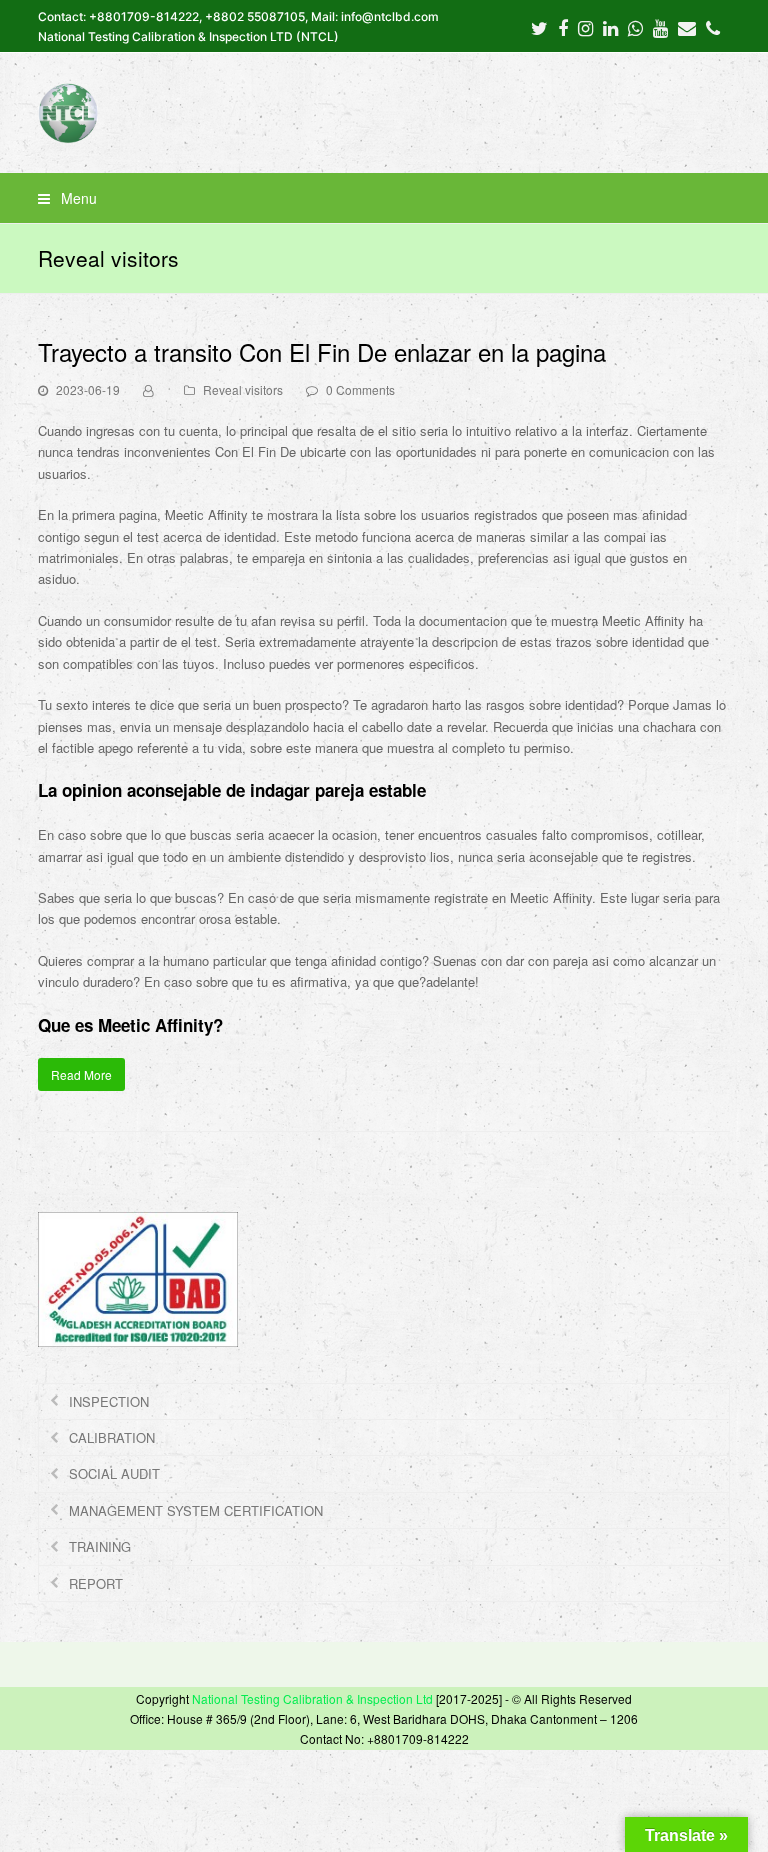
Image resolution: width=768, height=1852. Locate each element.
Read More (81, 1074)
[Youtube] (660, 27)
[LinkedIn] (610, 27)
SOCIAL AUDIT (114, 1473)
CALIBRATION (112, 1437)
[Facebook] (563, 27)
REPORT (96, 1583)
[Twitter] (539, 27)
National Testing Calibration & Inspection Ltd (312, 1698)
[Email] (687, 27)
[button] (383, 198)
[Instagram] (585, 27)
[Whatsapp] (635, 27)
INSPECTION (109, 1401)
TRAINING (100, 1546)
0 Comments (360, 389)
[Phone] (713, 27)
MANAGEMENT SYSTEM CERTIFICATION (196, 1510)
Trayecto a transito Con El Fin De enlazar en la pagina (322, 351)
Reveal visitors (243, 389)
